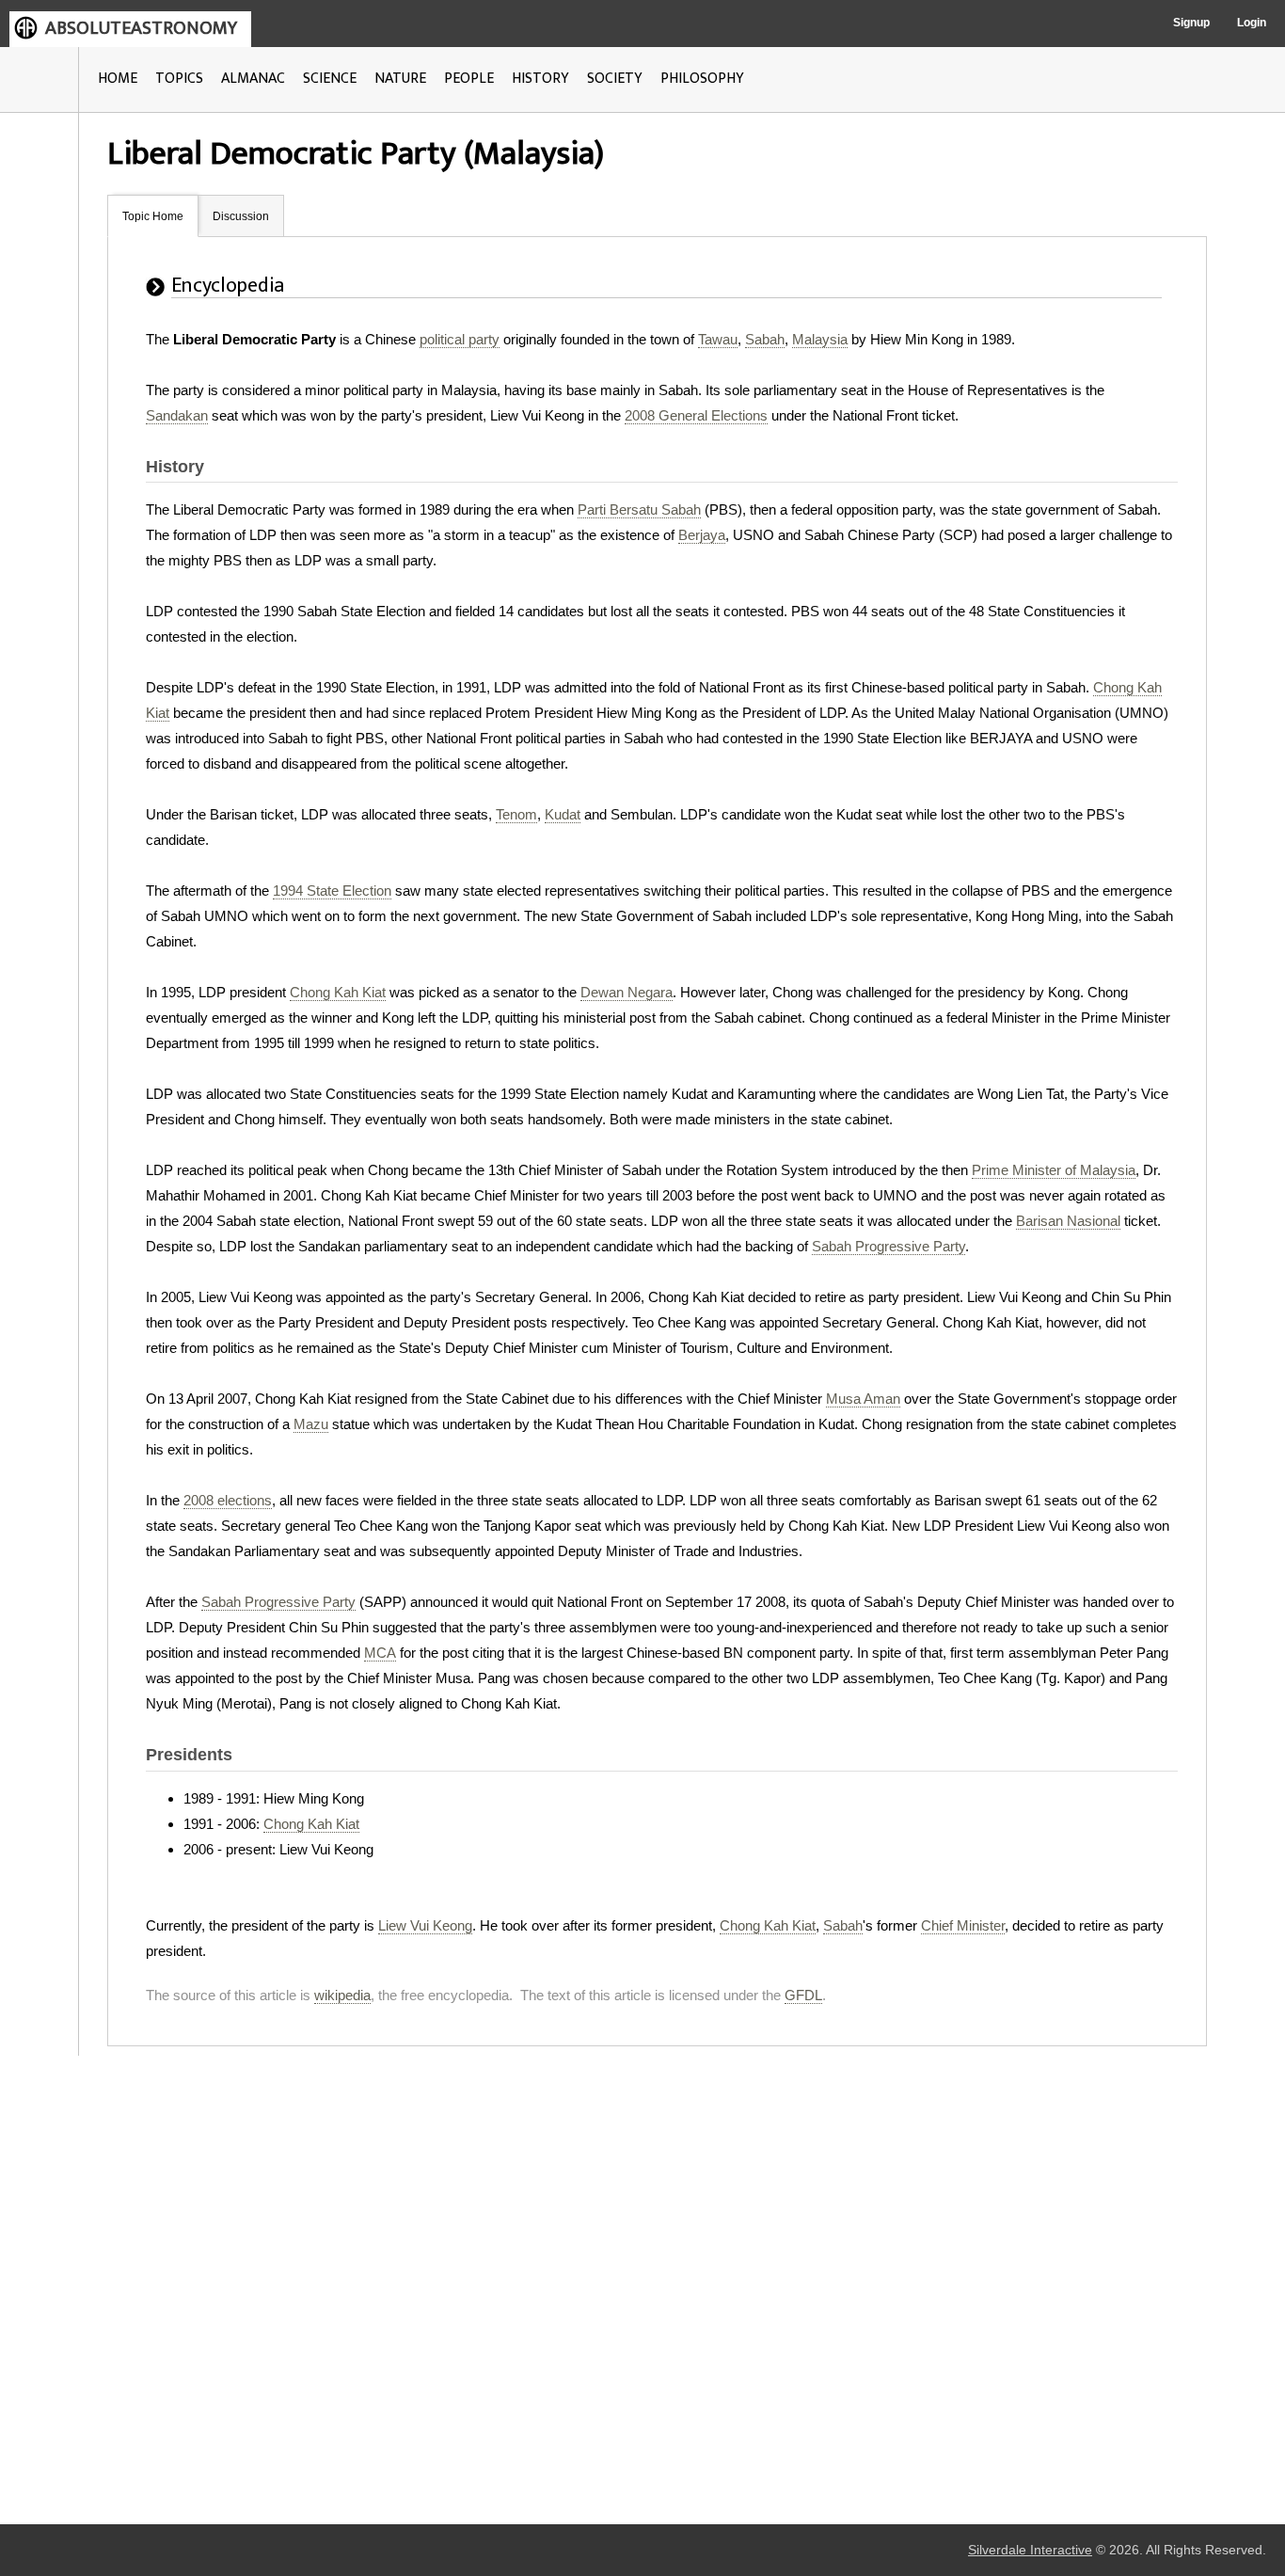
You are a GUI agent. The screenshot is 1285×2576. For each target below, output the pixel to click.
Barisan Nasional (1068, 1221)
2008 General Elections (696, 415)
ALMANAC (253, 79)
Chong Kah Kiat (338, 992)
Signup (1191, 23)
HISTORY (540, 79)
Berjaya (702, 535)
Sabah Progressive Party (888, 1246)
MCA (380, 1653)
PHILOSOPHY (702, 79)
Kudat (563, 814)
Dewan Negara (627, 992)
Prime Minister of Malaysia (1054, 1170)
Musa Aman (863, 1399)
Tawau (718, 339)
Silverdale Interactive (1030, 2550)
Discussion (241, 216)
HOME (118, 79)
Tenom (516, 814)
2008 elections (228, 1500)
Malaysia (820, 339)
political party (460, 339)
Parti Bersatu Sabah (639, 509)
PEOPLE (469, 79)
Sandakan (177, 415)
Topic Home (153, 216)
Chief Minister (963, 1925)
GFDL (803, 1995)
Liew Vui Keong (425, 1925)
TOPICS (179, 79)
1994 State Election (332, 890)
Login (1252, 23)
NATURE (400, 79)
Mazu (311, 1424)
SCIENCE (330, 79)
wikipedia (342, 1995)
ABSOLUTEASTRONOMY (141, 28)
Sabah (765, 339)
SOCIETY (615, 79)
